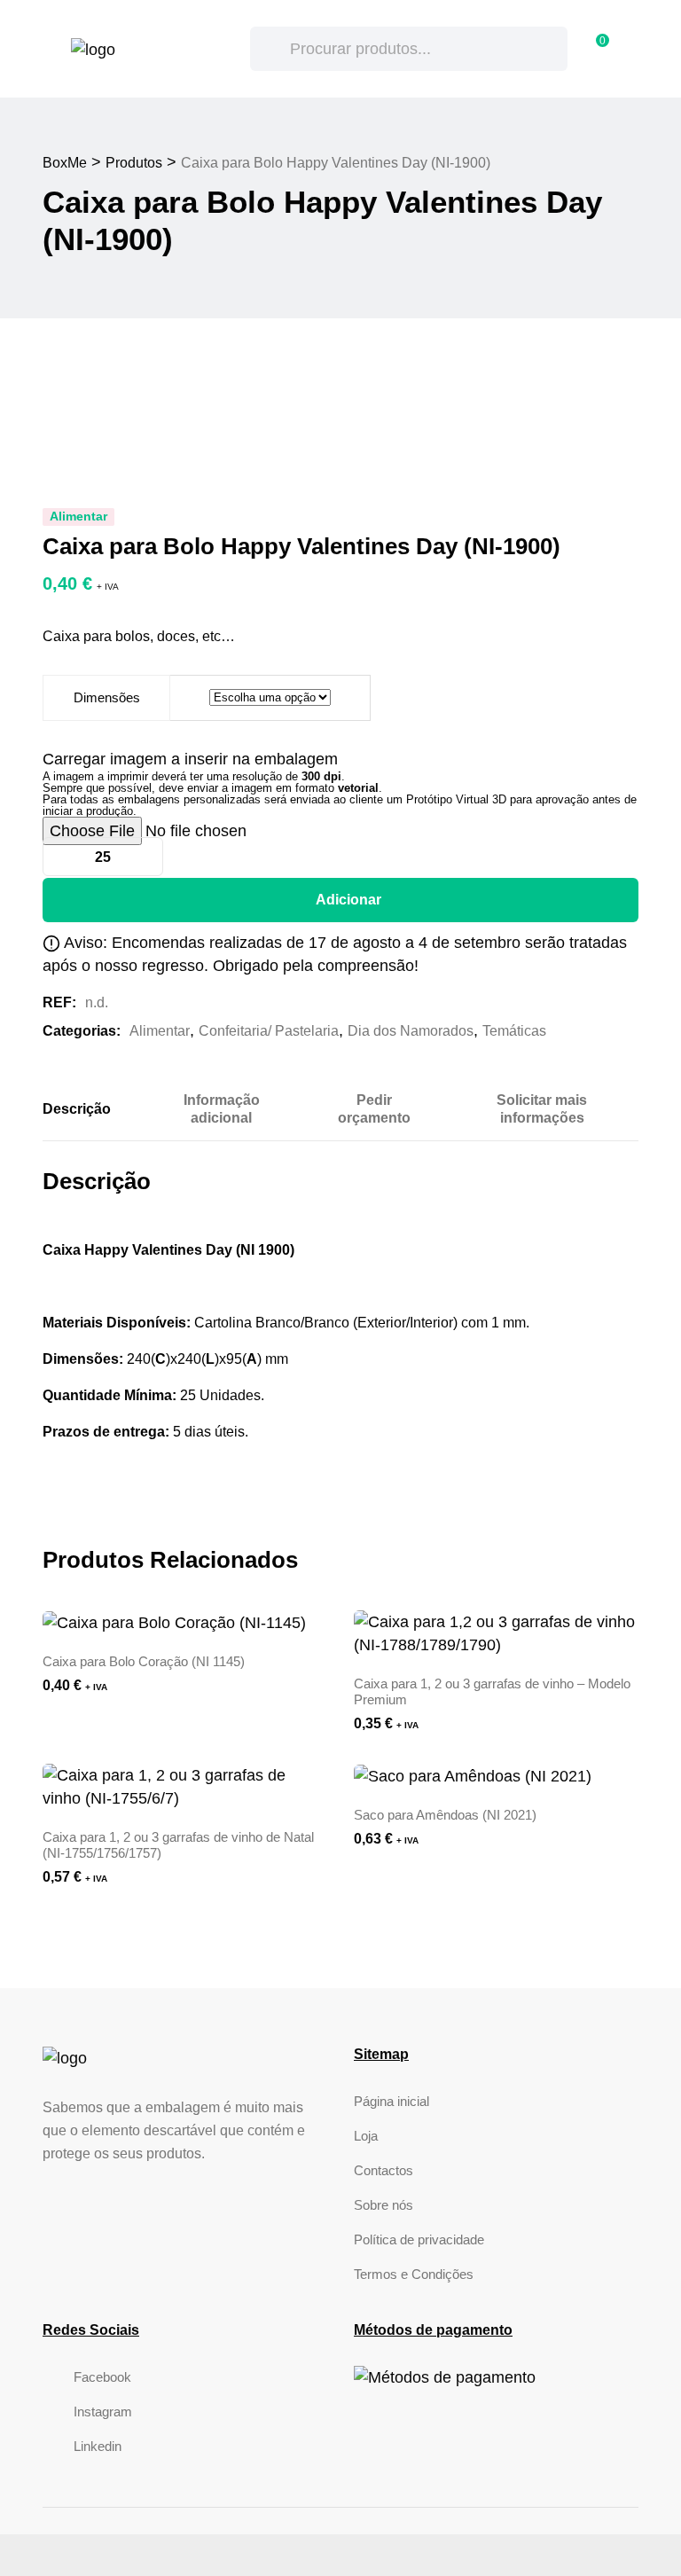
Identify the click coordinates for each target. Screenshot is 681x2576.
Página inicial (391, 2101)
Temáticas (514, 1031)
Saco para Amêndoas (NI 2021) (445, 1815)
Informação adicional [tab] (222, 1109)
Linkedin (98, 2446)
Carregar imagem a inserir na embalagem (190, 759)
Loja (366, 2136)
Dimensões (107, 697)
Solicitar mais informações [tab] (542, 1109)
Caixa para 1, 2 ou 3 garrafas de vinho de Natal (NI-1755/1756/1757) (178, 1845)
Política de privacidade (419, 2239)
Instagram (103, 2412)
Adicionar (348, 900)
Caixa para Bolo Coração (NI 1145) (144, 1661)
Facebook (102, 2377)
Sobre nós (384, 2205)
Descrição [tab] (77, 1109)
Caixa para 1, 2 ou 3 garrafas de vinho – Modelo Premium (492, 1691)
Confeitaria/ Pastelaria (269, 1031)
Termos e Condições (414, 2274)
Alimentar (160, 1031)
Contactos (384, 2170)
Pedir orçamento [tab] (374, 1109)
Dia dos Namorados (411, 1031)
